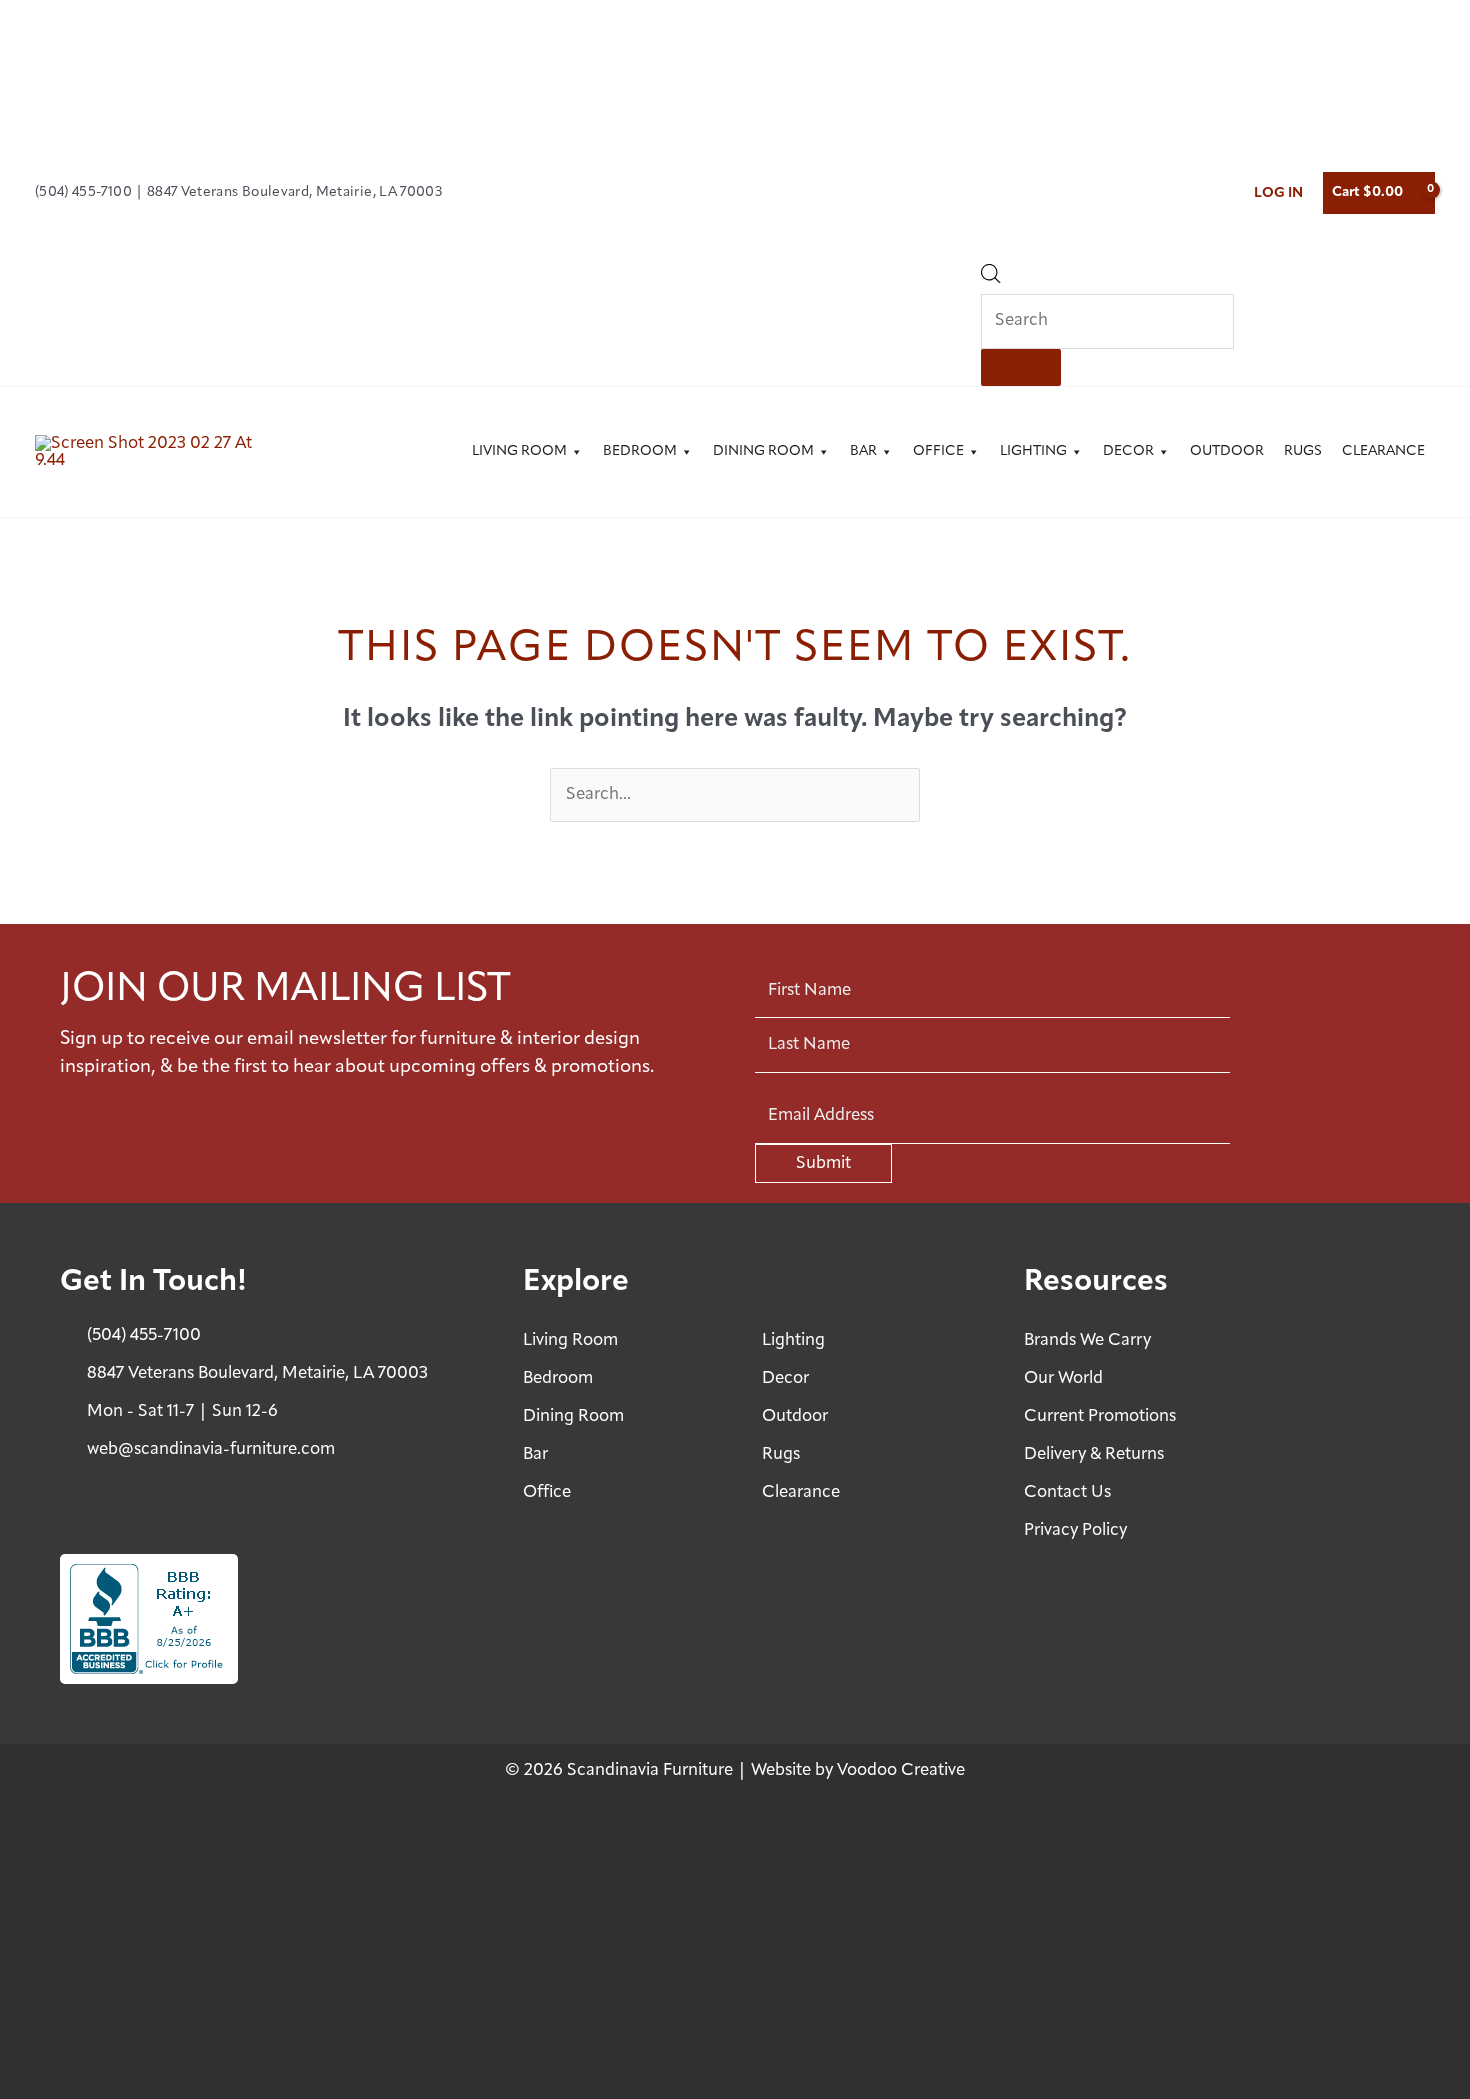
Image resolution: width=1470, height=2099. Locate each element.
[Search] (1021, 367)
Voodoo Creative (901, 1770)
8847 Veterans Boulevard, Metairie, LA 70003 (296, 192)
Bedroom (640, 451)
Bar (863, 451)
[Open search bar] (991, 278)
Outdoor (1227, 451)
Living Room (519, 451)
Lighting (1033, 451)
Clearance (1383, 451)
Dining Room (763, 451)
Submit (823, 1163)
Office (938, 451)
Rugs (1303, 451)
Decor (1128, 451)
